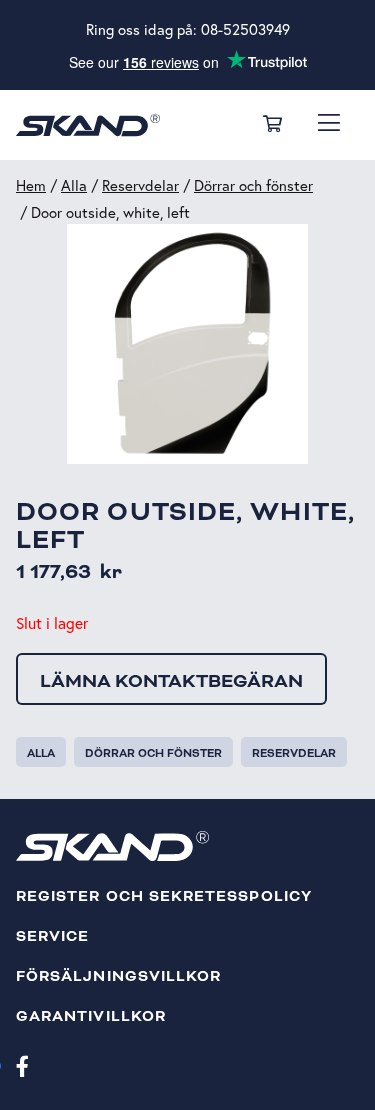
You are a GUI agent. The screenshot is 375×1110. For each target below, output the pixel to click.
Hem (31, 185)
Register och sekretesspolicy (164, 896)
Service (52, 936)
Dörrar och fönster (253, 185)
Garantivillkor (91, 1016)
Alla (74, 185)
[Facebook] (22, 1065)
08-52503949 (245, 29)
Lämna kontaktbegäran (171, 681)
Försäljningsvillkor (118, 976)
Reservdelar (140, 185)
